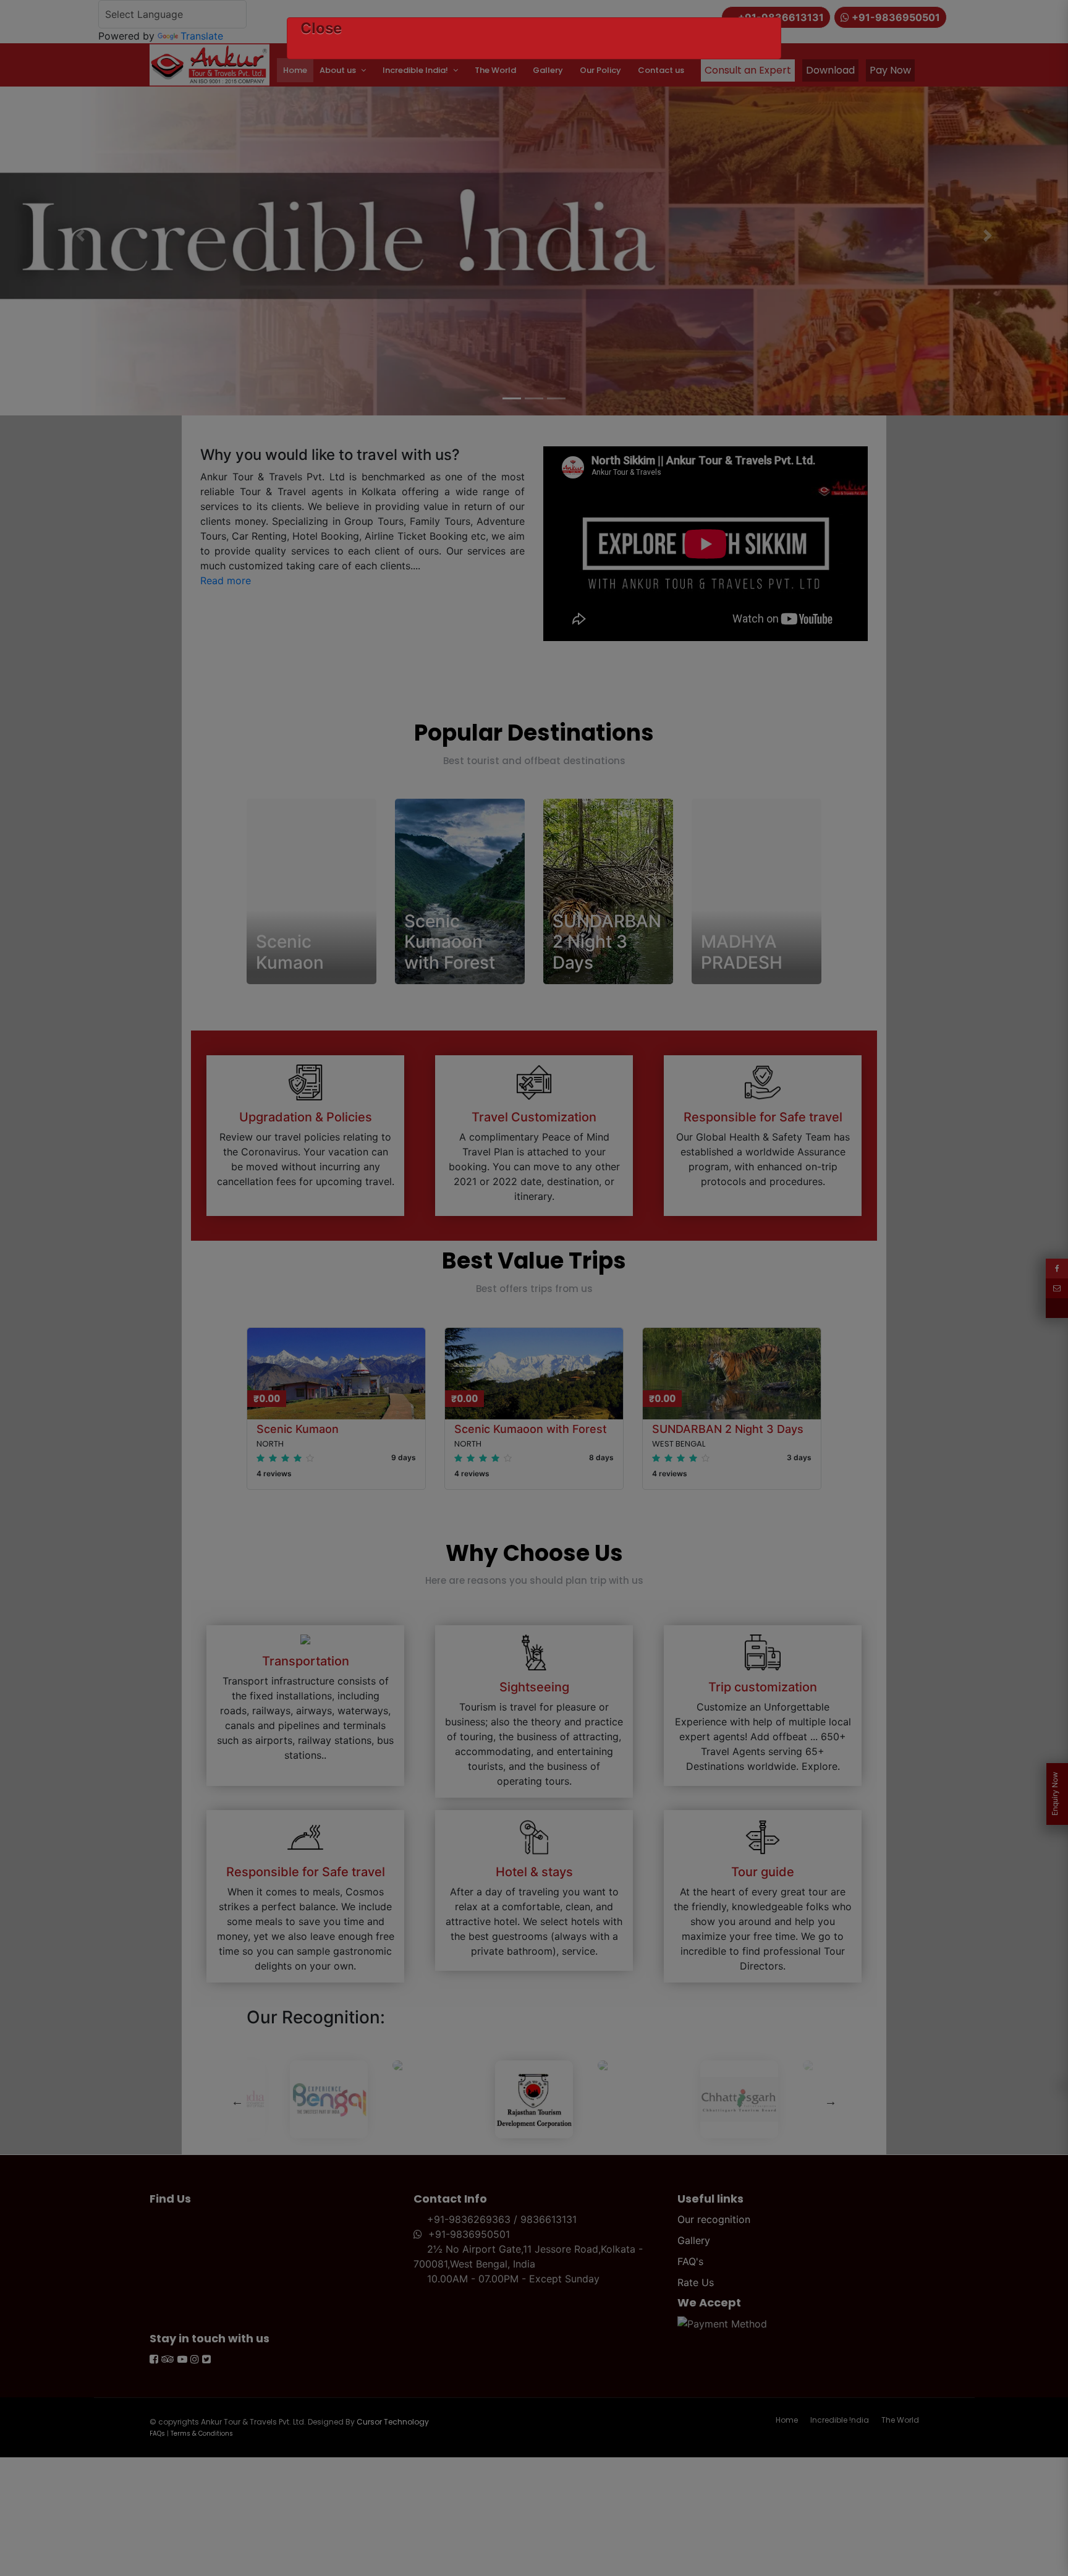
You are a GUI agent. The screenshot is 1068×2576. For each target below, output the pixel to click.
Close (321, 28)
